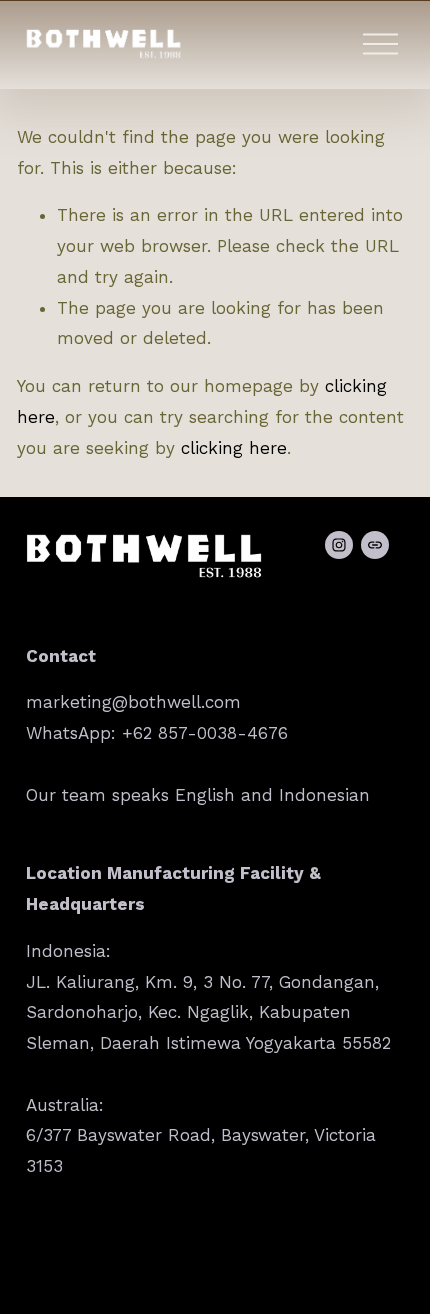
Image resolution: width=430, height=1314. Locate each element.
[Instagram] (339, 545)
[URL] (375, 545)
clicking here (234, 448)
